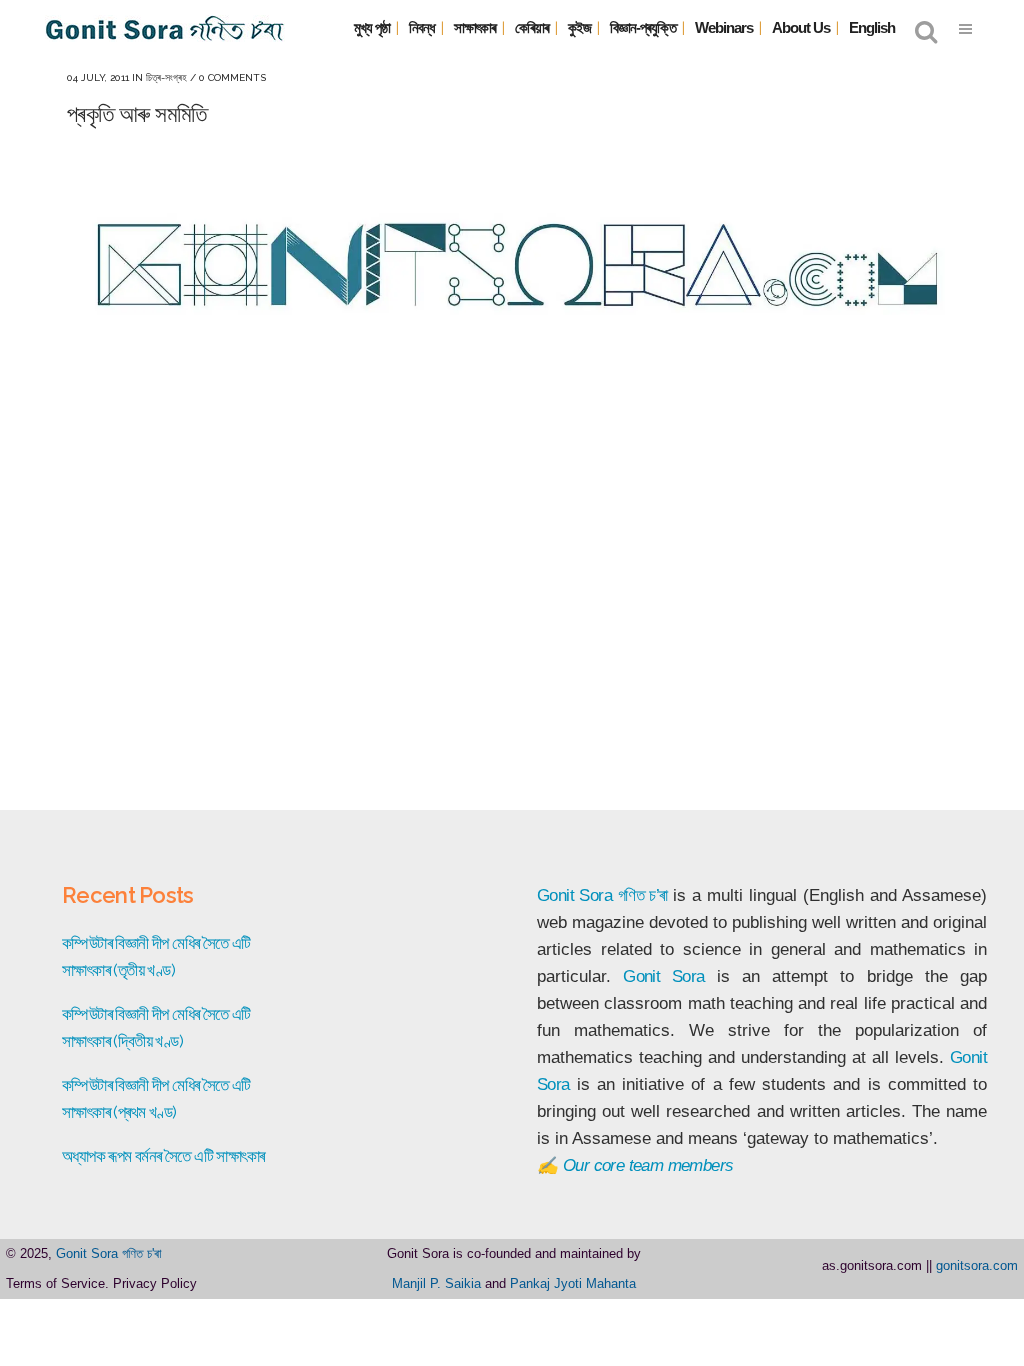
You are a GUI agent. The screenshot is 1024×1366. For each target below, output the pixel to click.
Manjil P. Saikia (436, 1283)
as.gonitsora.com (872, 1265)
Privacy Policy (155, 1283)
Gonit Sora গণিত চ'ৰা (109, 1253)
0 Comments (232, 77)
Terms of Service (55, 1283)
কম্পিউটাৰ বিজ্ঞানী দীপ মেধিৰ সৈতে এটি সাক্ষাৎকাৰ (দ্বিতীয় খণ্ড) (156, 1027)
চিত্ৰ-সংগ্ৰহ (166, 77)
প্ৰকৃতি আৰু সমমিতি (137, 113)
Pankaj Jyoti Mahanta (573, 1283)
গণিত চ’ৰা (643, 895)
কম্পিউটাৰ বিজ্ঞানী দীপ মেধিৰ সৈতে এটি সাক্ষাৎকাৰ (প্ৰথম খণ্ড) (156, 1098)
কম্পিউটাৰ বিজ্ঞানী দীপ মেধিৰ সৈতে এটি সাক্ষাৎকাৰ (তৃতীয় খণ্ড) (156, 956)
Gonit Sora (574, 895)
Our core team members (648, 1165)
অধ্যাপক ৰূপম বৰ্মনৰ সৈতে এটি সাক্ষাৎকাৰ (163, 1156)
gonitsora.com (977, 1265)
